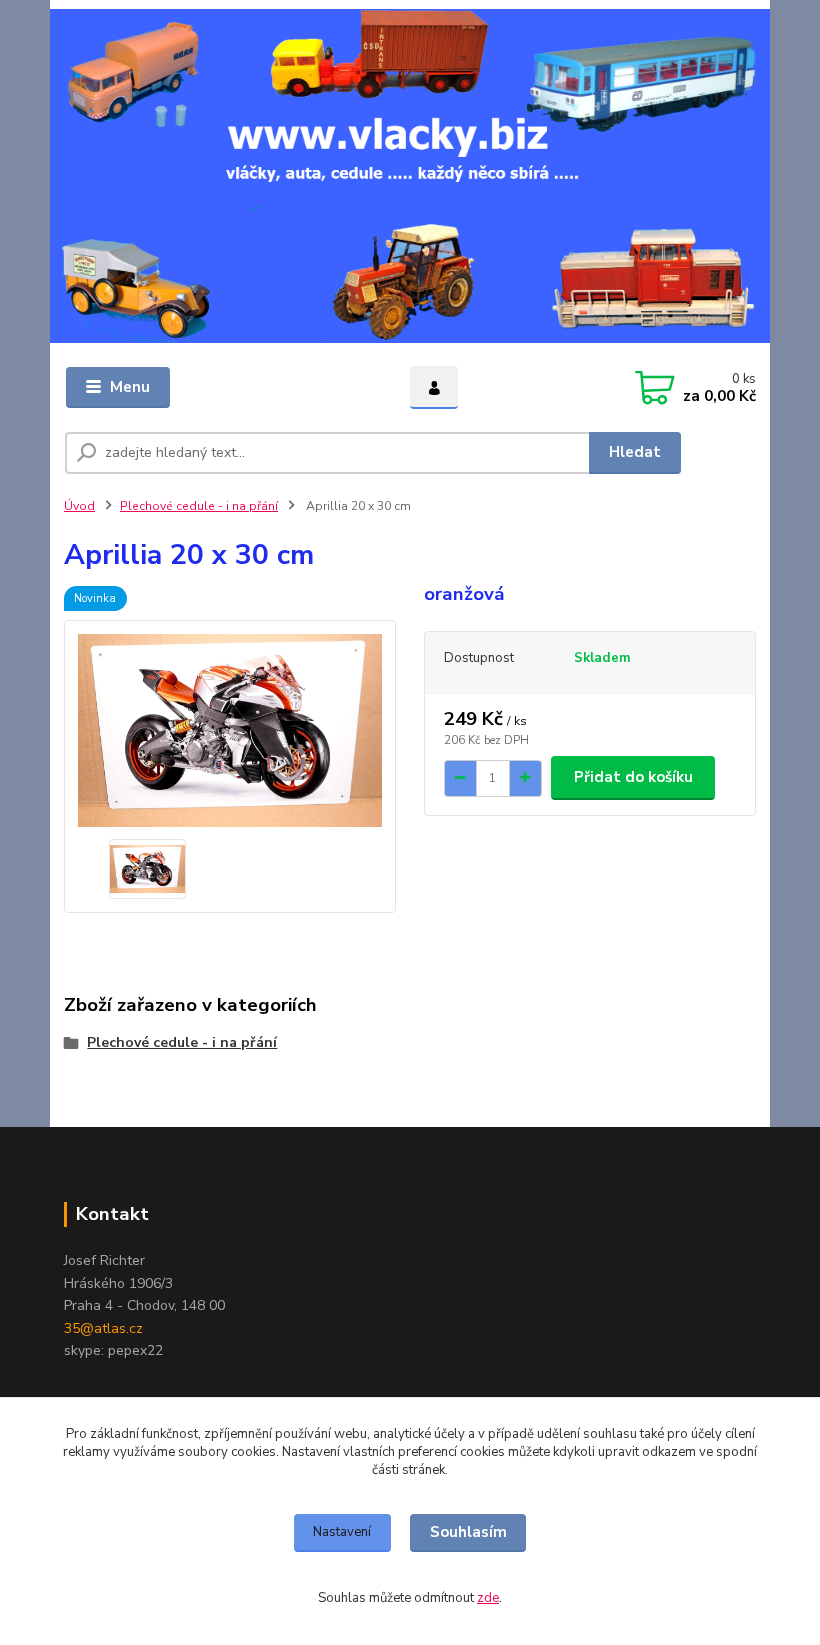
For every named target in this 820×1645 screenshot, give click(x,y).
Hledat (635, 452)
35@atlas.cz (103, 1328)
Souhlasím (468, 1532)
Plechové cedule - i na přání (199, 506)
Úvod (79, 506)
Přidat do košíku (633, 777)
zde (488, 1598)
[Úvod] (410, 176)
